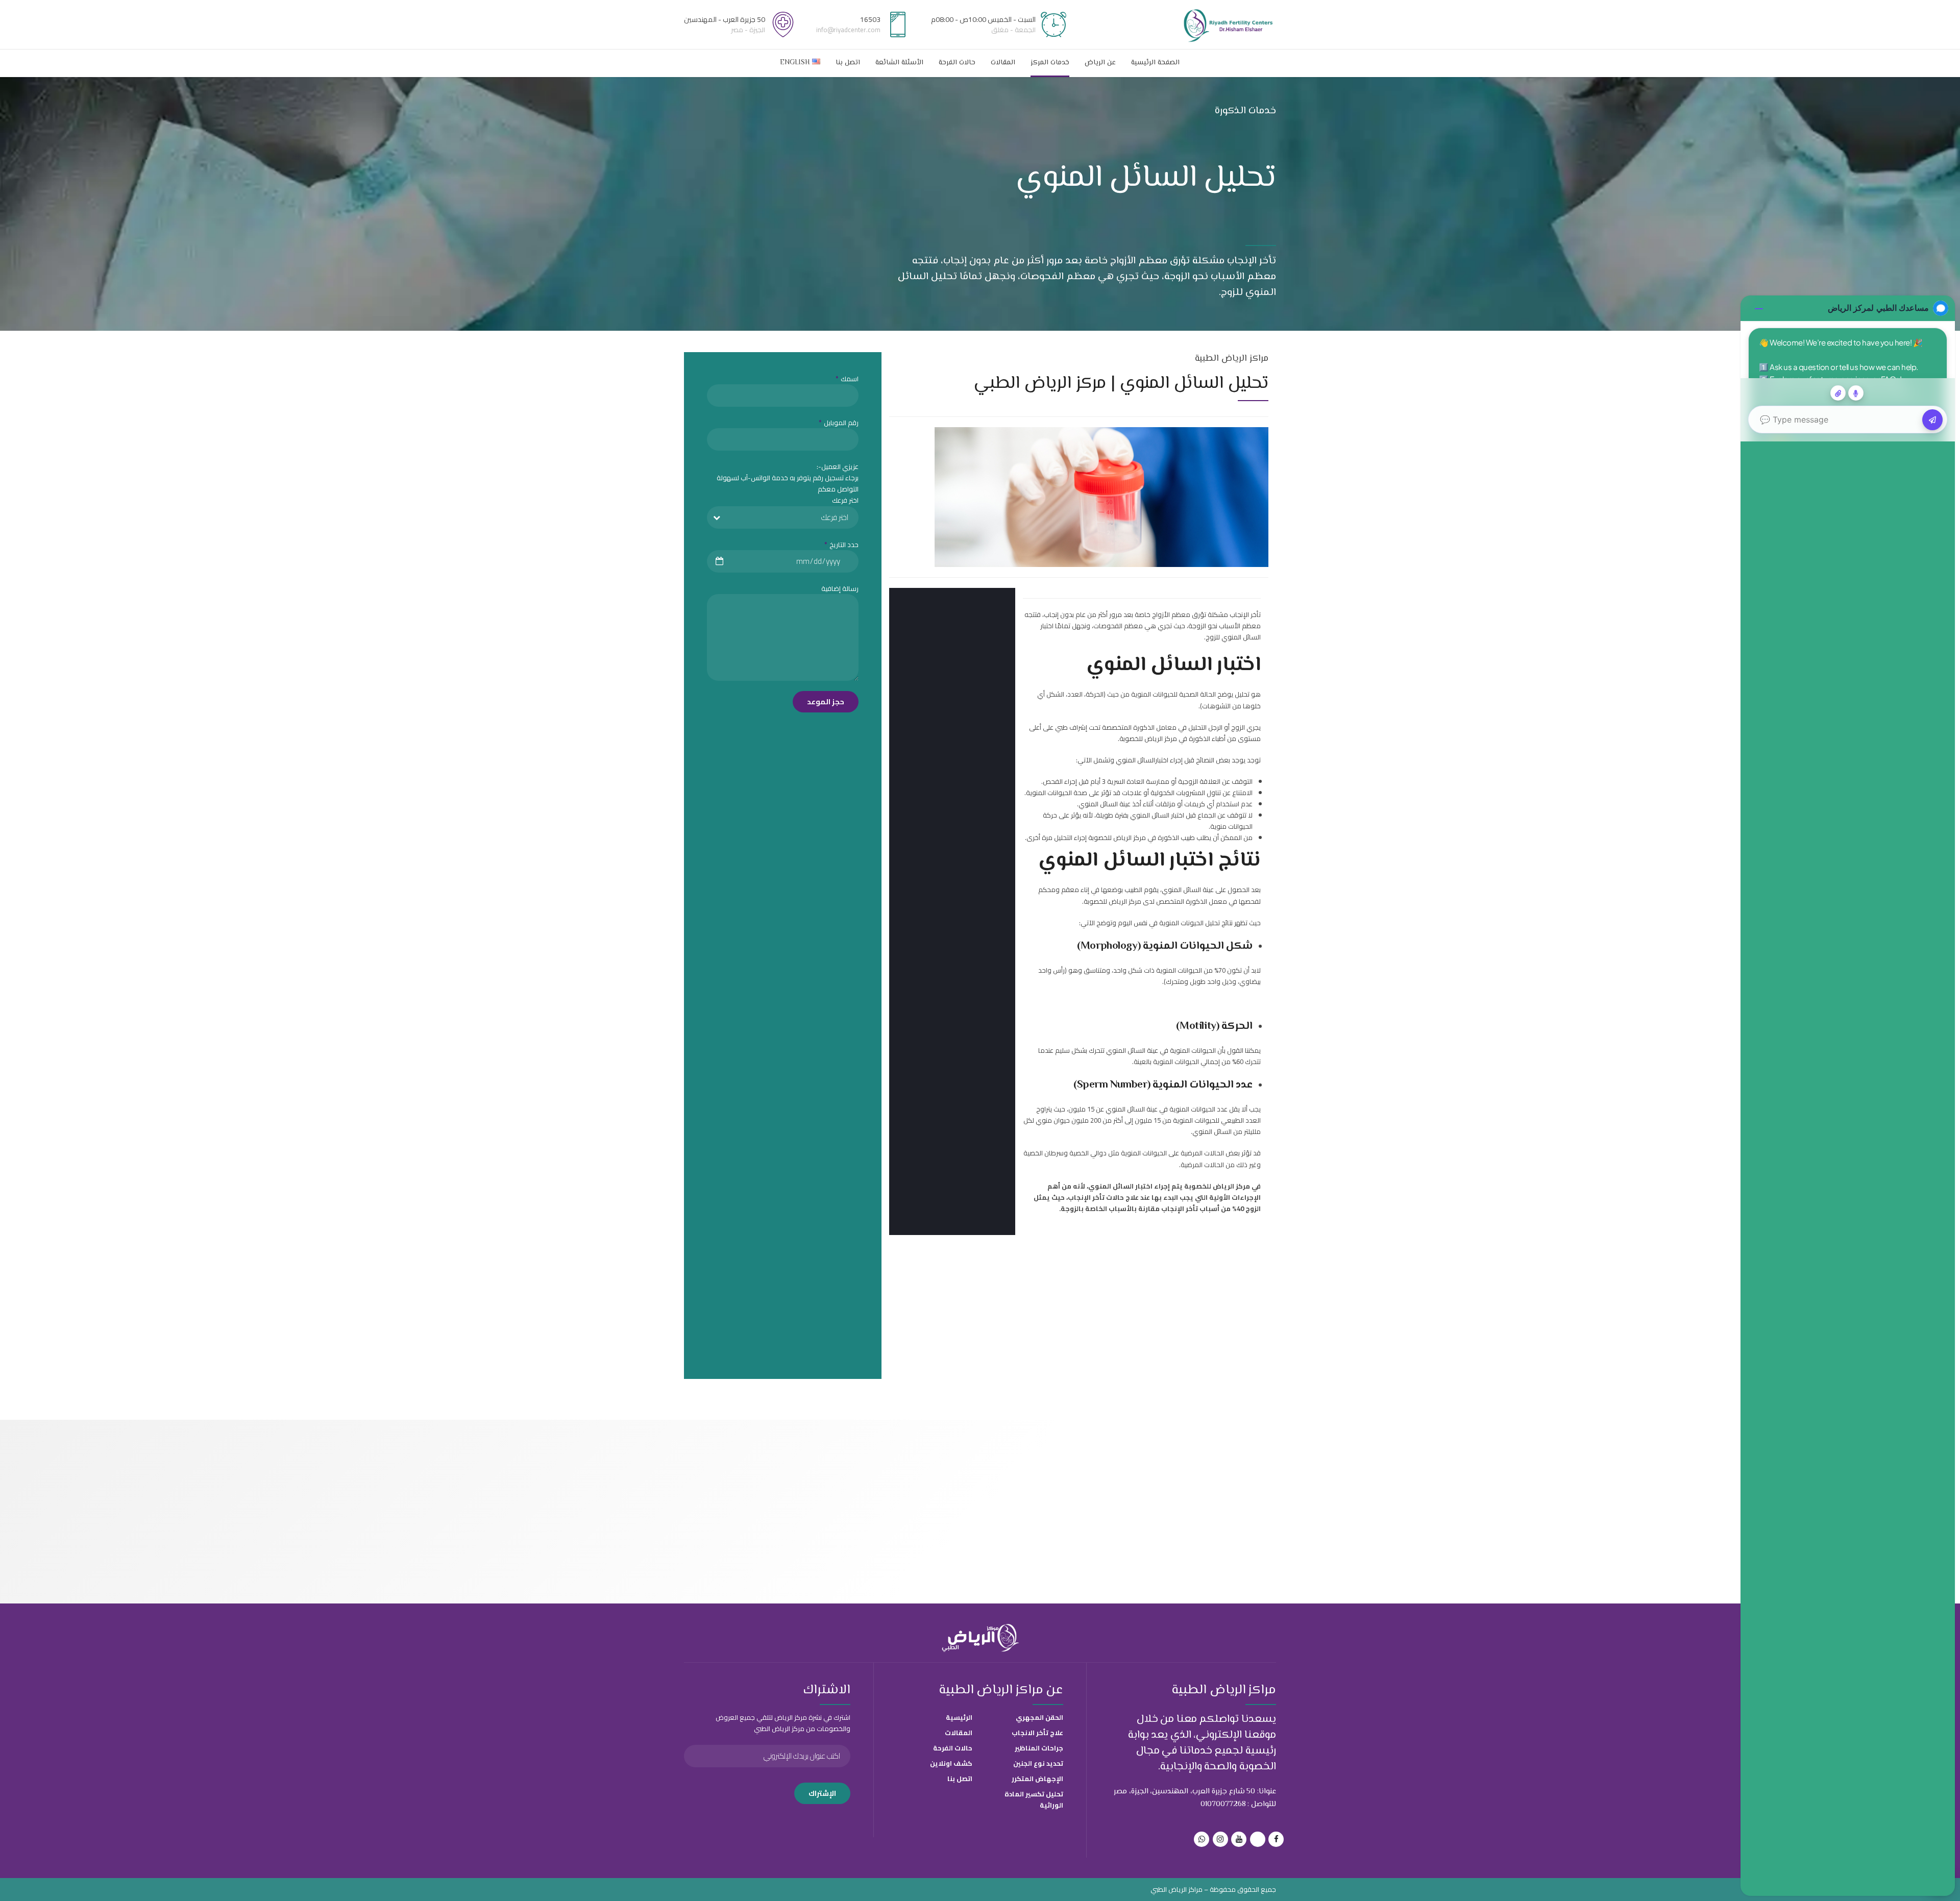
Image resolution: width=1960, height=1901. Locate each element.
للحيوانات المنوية (1154, 694)
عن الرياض (1100, 63)
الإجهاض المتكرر (1037, 1779)
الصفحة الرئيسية (1155, 63)
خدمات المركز (1050, 63)
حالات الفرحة (957, 63)
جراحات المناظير (1039, 1748)
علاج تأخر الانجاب (1037, 1733)
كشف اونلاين (951, 1763)
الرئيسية (959, 1717)
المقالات (1003, 63)
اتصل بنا (848, 63)
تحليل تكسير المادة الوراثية (1034, 1799)
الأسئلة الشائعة (899, 63)
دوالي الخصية (1088, 1153)
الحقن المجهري (1039, 1717)
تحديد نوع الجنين (1038, 1763)
